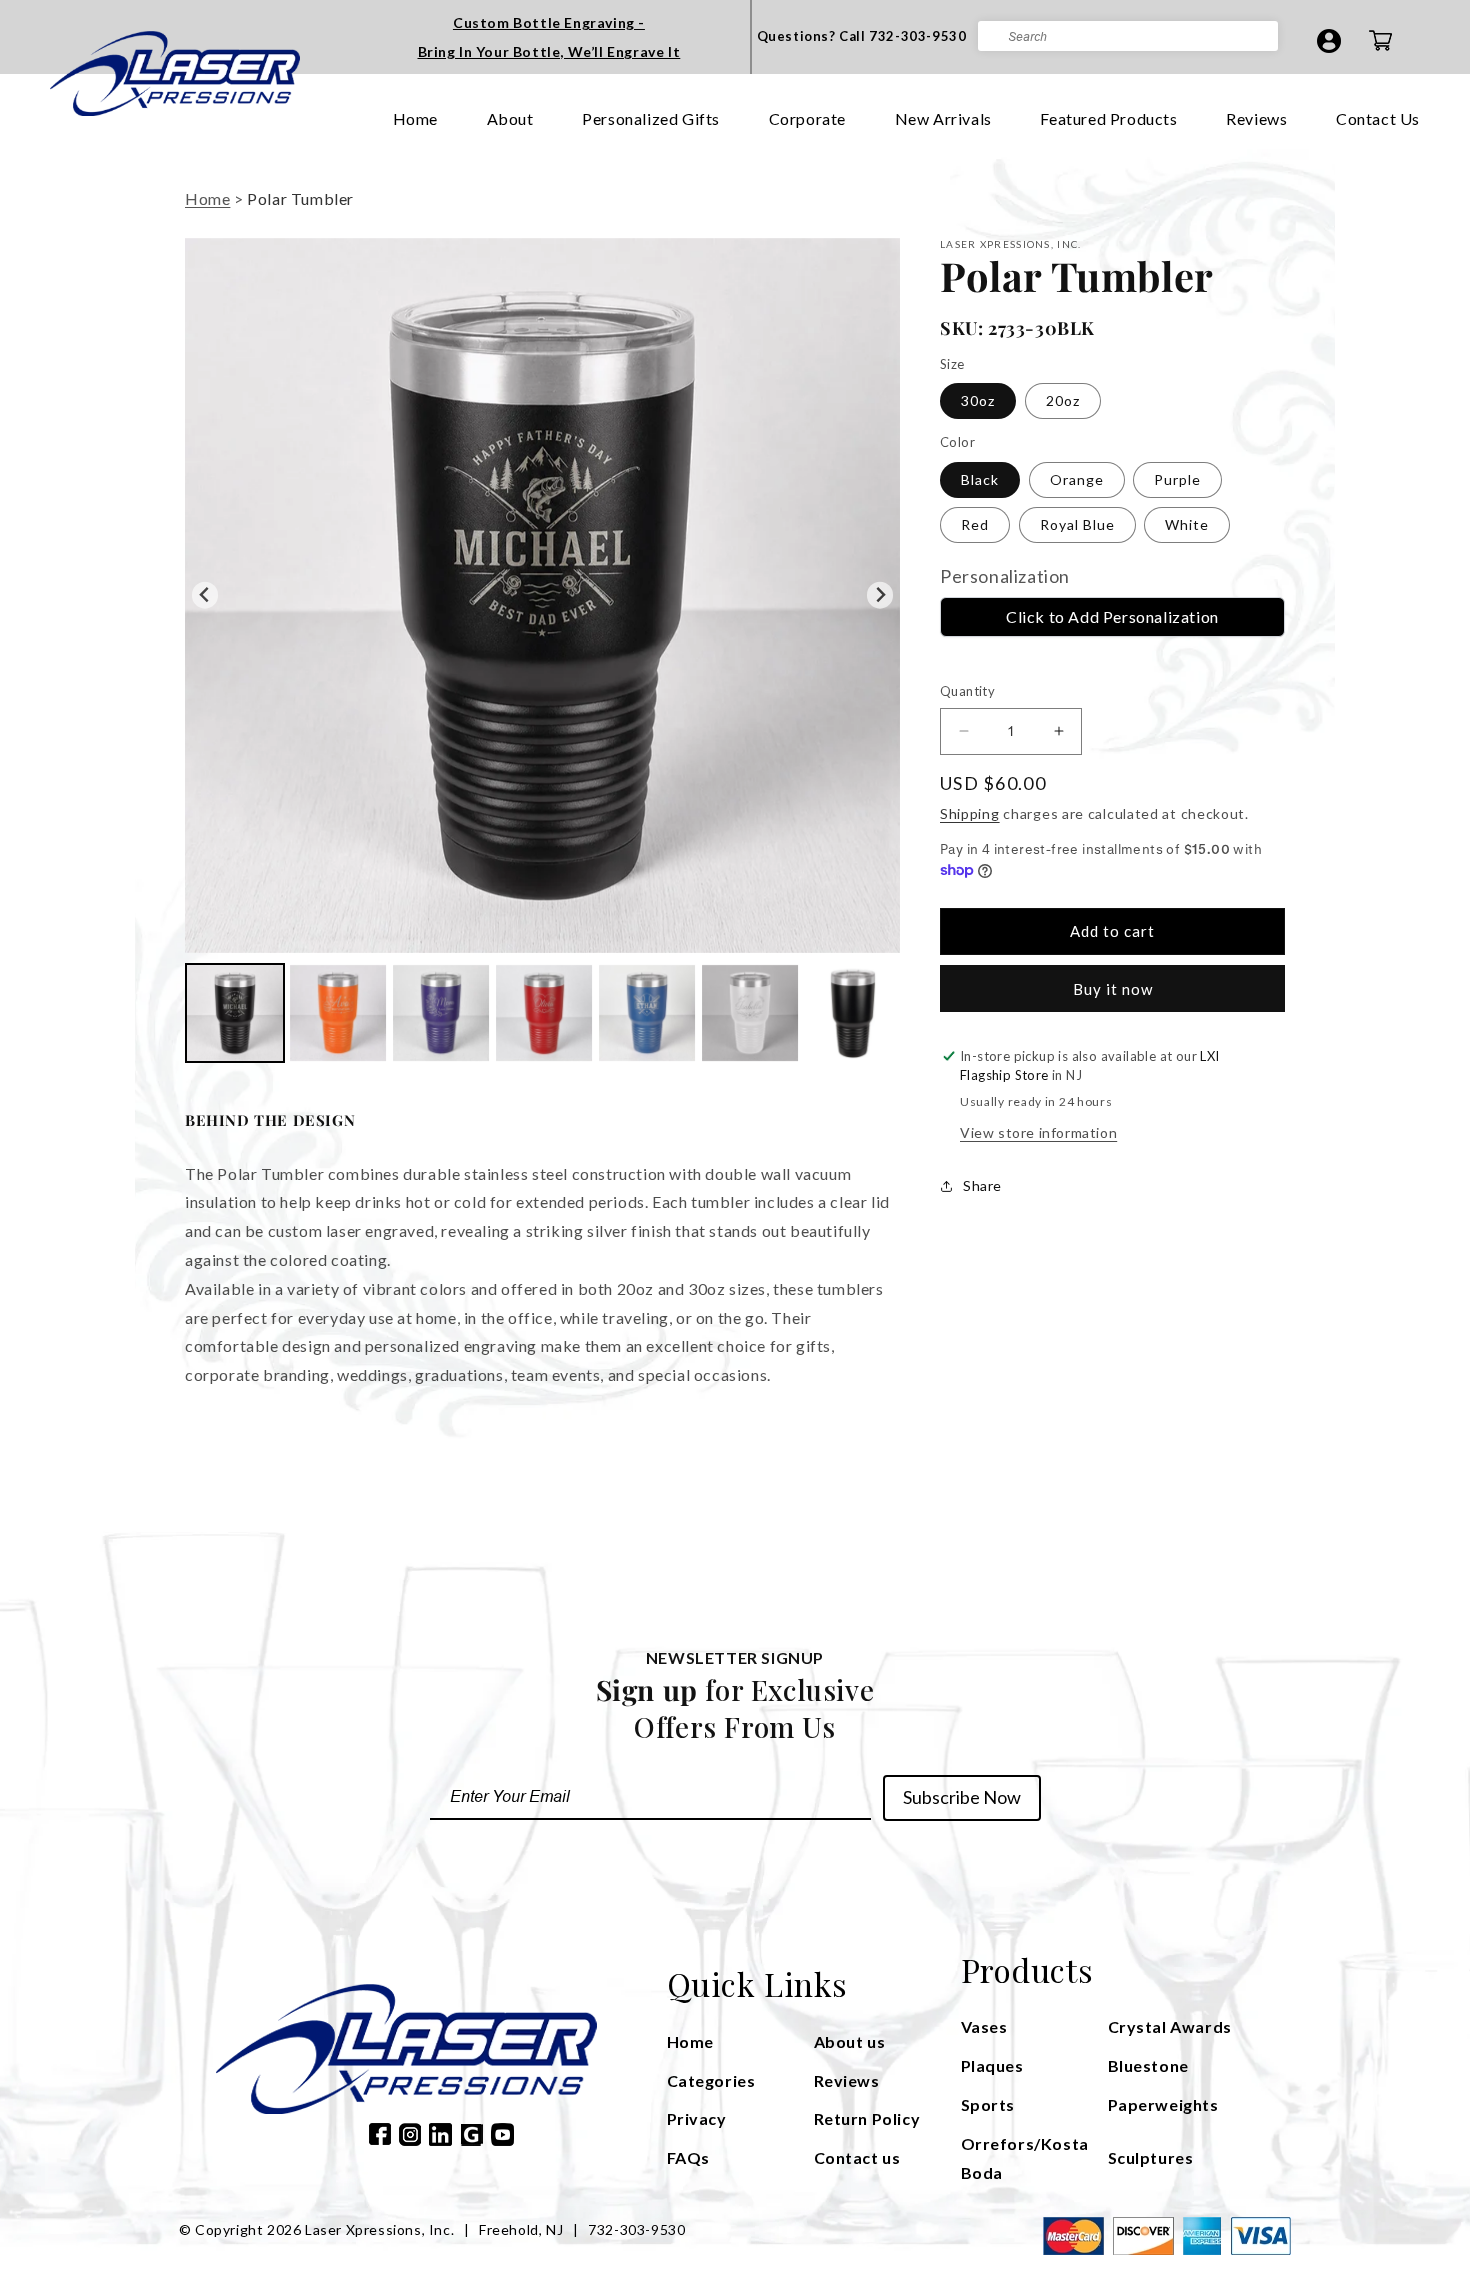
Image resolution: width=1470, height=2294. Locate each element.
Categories (711, 2080)
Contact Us (1378, 118)
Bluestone (1148, 2065)
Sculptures (1151, 2157)
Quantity (967, 691)
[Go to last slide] (205, 595)
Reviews (1256, 118)
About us (850, 2041)
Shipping (970, 813)
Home (415, 118)
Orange (1077, 479)
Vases (984, 2026)
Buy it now (1113, 989)
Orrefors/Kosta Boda (1025, 2158)
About (510, 118)
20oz (1063, 400)
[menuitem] (235, 1013)
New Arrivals (943, 118)
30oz (978, 400)
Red (975, 524)
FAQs (688, 2157)
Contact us (857, 2157)
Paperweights (1163, 2104)
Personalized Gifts (651, 118)
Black (980, 479)
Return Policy (867, 2118)
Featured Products (1108, 118)
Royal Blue (1077, 524)
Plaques (992, 2065)
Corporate (807, 118)
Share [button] (982, 1185)
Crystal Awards (1170, 2026)
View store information (1038, 1132)
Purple (1177, 479)
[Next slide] (880, 595)
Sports (988, 2104)
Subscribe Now (962, 1797)
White (1187, 524)
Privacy (697, 2118)
